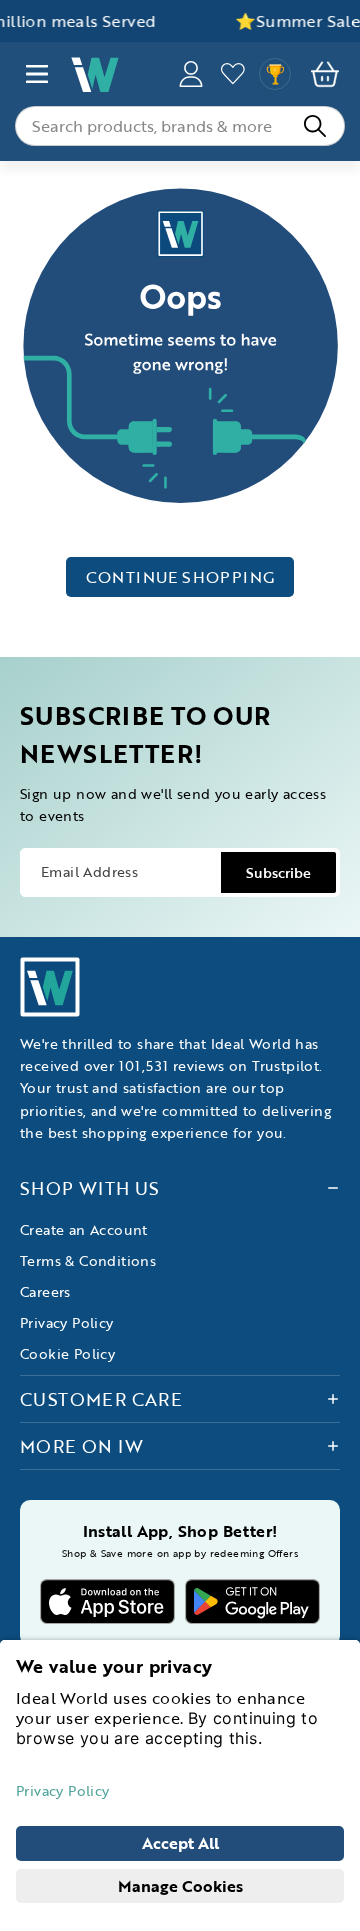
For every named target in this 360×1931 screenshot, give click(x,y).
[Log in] (233, 74)
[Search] (315, 126)
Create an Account (84, 1229)
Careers (45, 1291)
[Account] (191, 74)
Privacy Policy (67, 1322)
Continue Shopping (180, 577)
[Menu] (37, 74)
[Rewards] (275, 74)
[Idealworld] (114, 74)
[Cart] (325, 74)
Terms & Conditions (88, 1260)
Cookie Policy (67, 1353)
